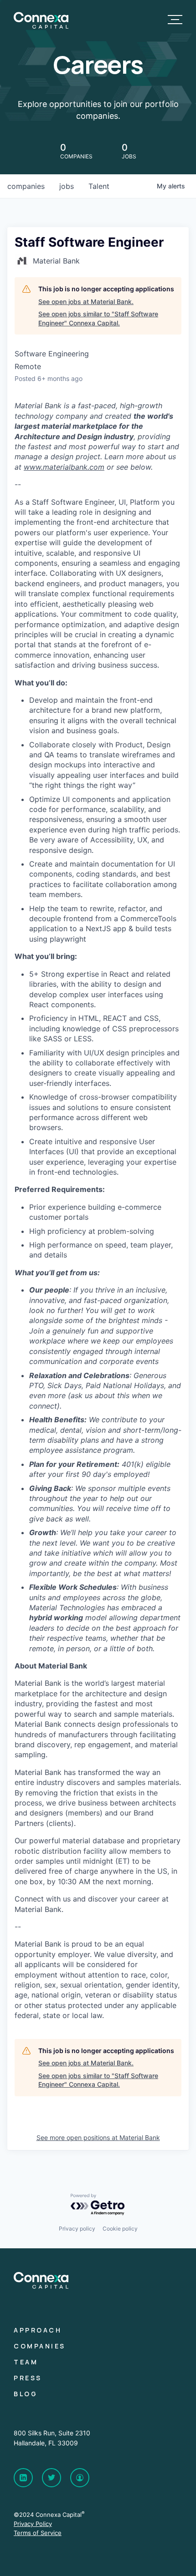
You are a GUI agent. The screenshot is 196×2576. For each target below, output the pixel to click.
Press (28, 2378)
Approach (38, 2330)
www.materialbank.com (64, 467)
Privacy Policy (33, 2524)
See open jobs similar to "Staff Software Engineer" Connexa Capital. (98, 318)
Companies (40, 2346)
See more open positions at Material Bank (98, 2137)
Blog (26, 2394)
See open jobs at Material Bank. (86, 302)
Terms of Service (38, 2533)
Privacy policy (77, 2229)
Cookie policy (120, 2229)
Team (26, 2362)
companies (26, 186)
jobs (67, 186)
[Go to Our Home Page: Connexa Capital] (41, 26)
